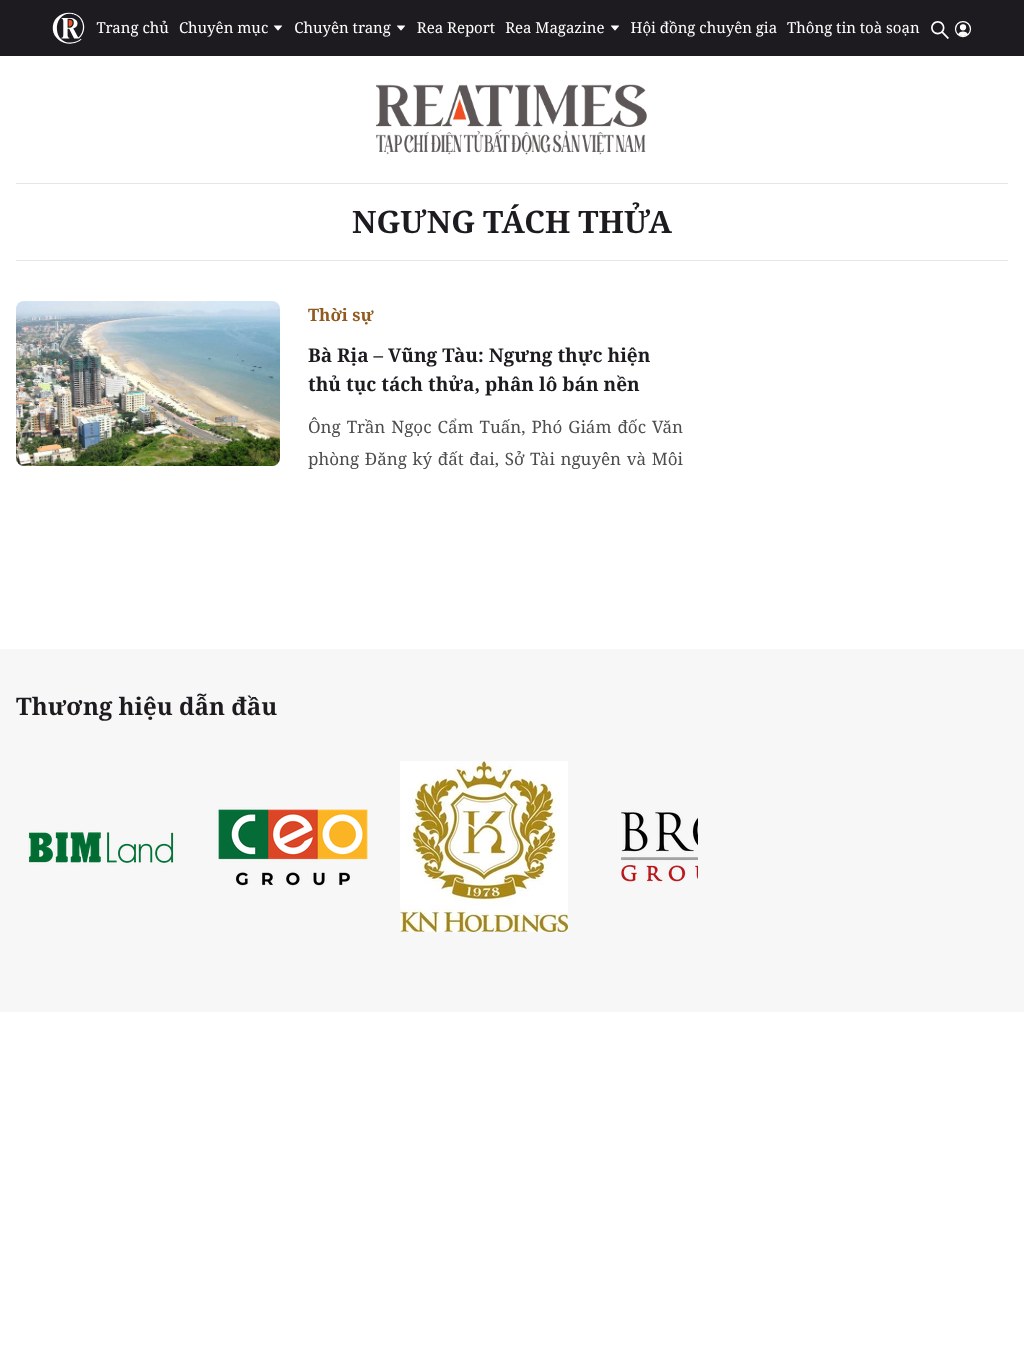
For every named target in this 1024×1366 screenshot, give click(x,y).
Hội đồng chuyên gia (704, 28)
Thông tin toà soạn (853, 28)
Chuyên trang (342, 28)
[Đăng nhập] (963, 29)
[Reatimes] (512, 119)
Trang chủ (132, 28)
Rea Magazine (554, 28)
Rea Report (456, 28)
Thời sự (341, 314)
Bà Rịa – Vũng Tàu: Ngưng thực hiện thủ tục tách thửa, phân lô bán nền (479, 369)
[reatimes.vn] (68, 28)
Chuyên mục (223, 28)
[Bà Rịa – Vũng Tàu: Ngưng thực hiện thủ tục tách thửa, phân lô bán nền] (148, 383)
